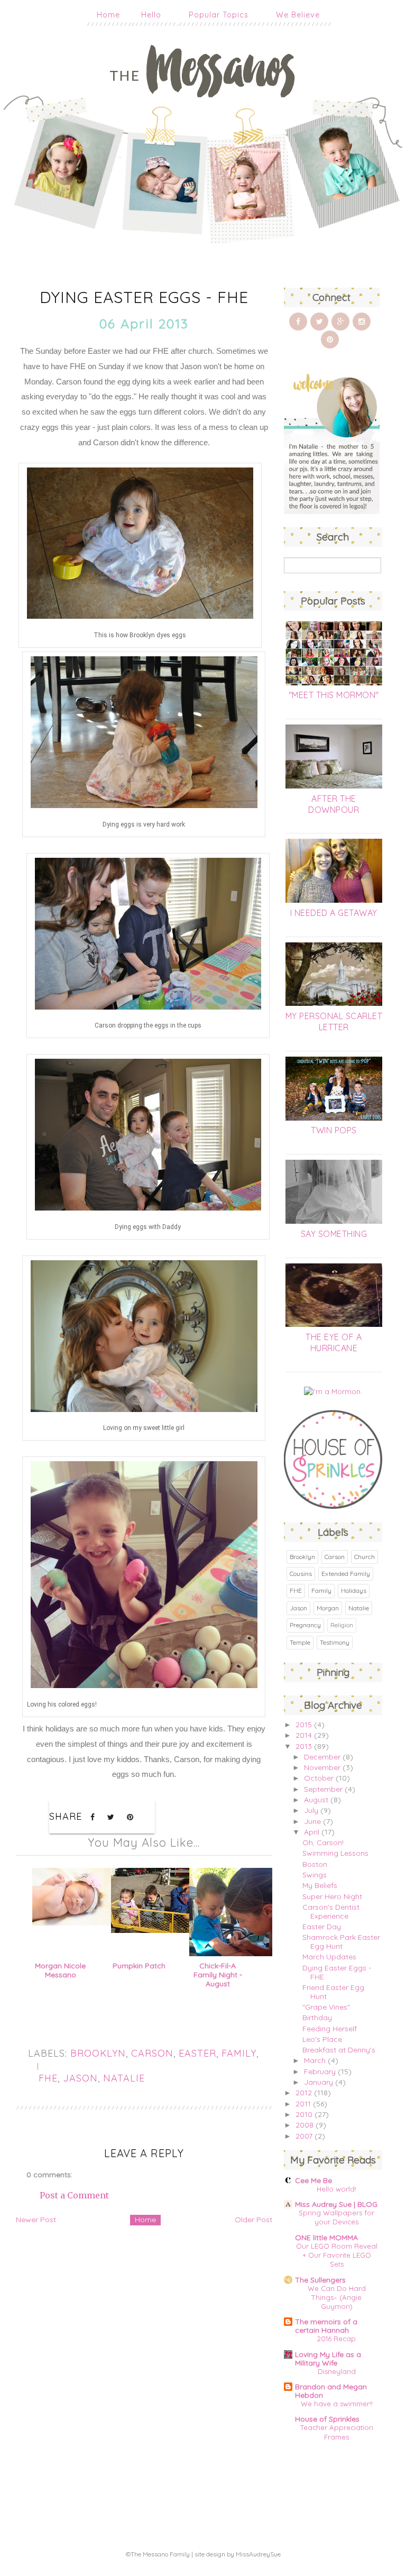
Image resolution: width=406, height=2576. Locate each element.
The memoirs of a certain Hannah (326, 2326)
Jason (80, 2078)
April (312, 1832)
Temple (300, 1642)
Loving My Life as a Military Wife (328, 2359)
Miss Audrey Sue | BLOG (336, 2204)
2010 (304, 2114)
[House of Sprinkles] (333, 1506)
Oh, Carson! (323, 1842)
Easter (197, 2053)
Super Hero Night (332, 1896)
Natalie (124, 2078)
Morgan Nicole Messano (60, 1970)
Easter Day (322, 1927)
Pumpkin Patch (139, 1966)
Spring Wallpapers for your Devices (336, 2217)
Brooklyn (98, 2053)
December (322, 1757)
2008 (304, 2125)
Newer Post (36, 2220)
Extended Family (346, 1574)
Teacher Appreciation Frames (337, 2432)
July (311, 1810)
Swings (315, 1875)
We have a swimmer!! (337, 2404)
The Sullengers (320, 2280)
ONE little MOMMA (326, 2238)
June (312, 1821)
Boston (315, 1864)
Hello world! (336, 2189)
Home (108, 15)
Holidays (354, 1590)
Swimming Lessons (335, 1853)
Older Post (253, 2220)
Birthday (317, 2018)
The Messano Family (160, 2554)
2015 (304, 1725)
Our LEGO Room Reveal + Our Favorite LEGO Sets (337, 2255)
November (322, 1767)
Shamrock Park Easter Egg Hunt (341, 1942)
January (319, 2082)
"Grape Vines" (326, 2007)
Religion (342, 1625)
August (316, 1800)
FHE (48, 2078)
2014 (304, 1735)
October (319, 1778)
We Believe (298, 15)
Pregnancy (305, 1625)
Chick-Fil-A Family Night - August (218, 1975)
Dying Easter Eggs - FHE (337, 1972)
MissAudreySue (258, 2554)
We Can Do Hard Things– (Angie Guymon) (337, 2298)
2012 (304, 2093)
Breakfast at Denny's (339, 2050)
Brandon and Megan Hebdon (331, 2391)
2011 (303, 2104)
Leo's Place (322, 2039)
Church (365, 1557)
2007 (304, 2136)
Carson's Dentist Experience (331, 1912)
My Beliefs (320, 1885)
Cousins (301, 1574)
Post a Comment (74, 2195)
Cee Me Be (313, 2180)
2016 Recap (336, 2339)
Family (239, 2053)
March (315, 2060)
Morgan (328, 1608)
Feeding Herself (330, 2029)
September (323, 1789)
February (320, 2071)
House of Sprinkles (327, 2419)
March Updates (329, 1957)
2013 (304, 1746)
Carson (152, 2053)
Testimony (335, 1642)
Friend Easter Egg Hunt (333, 1992)
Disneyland (337, 2371)
